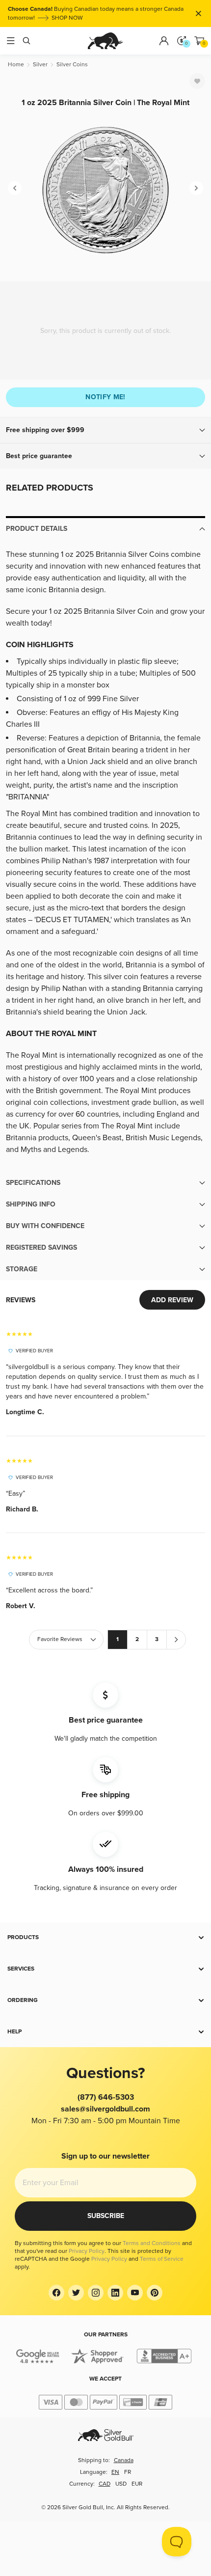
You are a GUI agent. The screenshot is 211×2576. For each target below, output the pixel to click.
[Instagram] (96, 2293)
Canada (124, 2460)
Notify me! (105, 397)
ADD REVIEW (172, 1300)
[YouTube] (135, 2293)
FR (128, 2472)
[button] (105, 430)
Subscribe (106, 2216)
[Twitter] (76, 2293)
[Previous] (15, 188)
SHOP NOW (67, 18)
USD (121, 2484)
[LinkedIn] (115, 2293)
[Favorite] (197, 81)
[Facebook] (56, 2293)
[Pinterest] (155, 2293)
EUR (137, 2484)
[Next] (196, 188)
